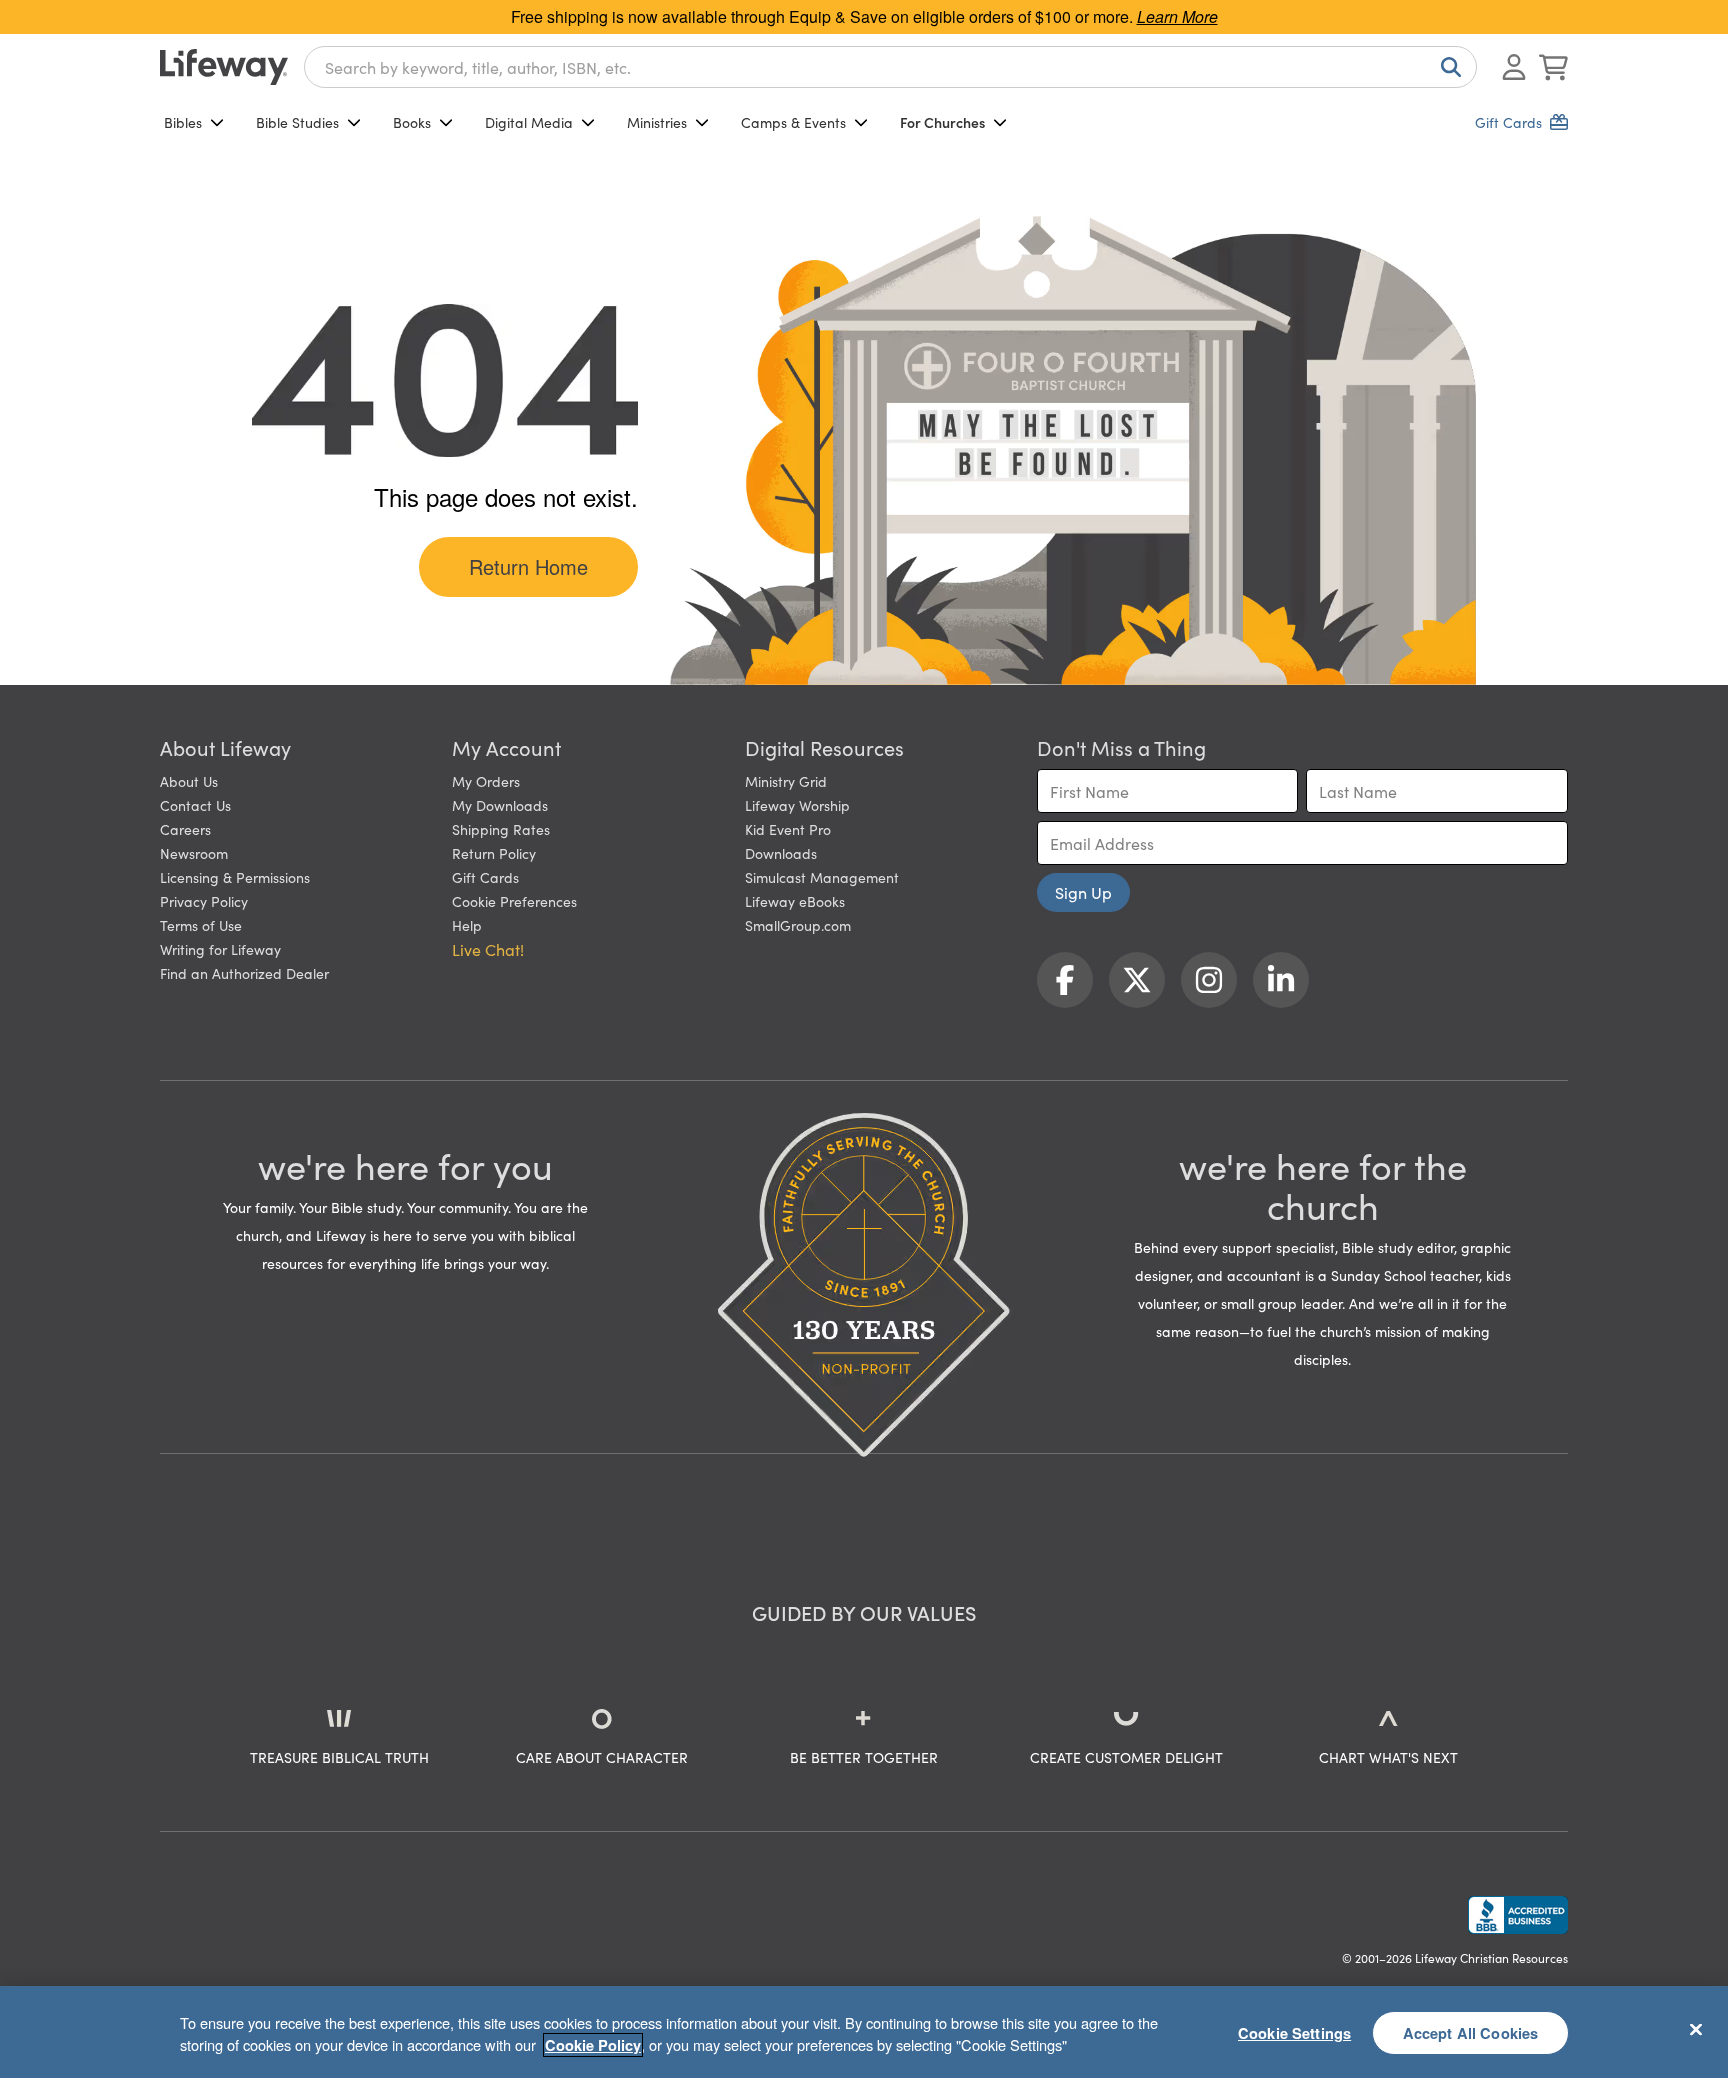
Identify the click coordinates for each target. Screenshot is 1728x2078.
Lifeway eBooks (795, 901)
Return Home (528, 566)
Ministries (657, 122)
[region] (864, 2032)
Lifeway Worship (797, 805)
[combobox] (890, 67)
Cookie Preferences (514, 901)
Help (467, 925)
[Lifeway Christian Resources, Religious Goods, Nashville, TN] (1518, 1915)
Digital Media (529, 122)
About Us (189, 781)
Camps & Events (793, 122)
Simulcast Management (822, 877)
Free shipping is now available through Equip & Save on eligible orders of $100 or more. (864, 16)
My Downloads (500, 805)
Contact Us (195, 805)
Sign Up (1083, 892)
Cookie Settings (1294, 2032)
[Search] (1447, 67)
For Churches (942, 122)
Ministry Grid (786, 781)
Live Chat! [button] (488, 949)
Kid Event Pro (788, 829)
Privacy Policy (204, 901)
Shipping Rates (501, 829)
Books (412, 122)
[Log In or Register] (1514, 67)
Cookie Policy (593, 2045)
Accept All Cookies (1471, 2032)
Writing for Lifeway (220, 949)
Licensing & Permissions (235, 877)
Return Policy (494, 853)
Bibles (183, 122)
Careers (185, 829)
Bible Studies (297, 122)
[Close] (1696, 2029)
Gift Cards (485, 877)
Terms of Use (201, 925)
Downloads (781, 853)
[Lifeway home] (224, 67)
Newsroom (194, 853)
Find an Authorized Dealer (244, 973)
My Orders (486, 781)
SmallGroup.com (798, 925)
